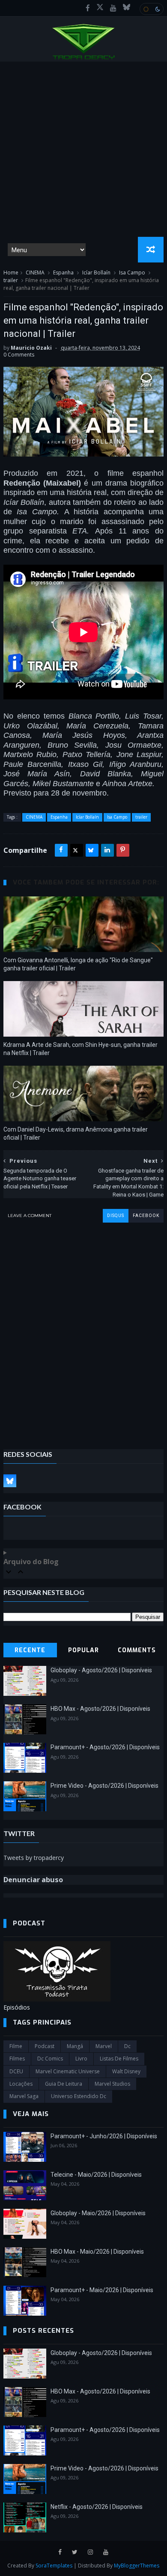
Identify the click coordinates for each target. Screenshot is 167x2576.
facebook (146, 1216)
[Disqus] (83, 1329)
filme (16, 2046)
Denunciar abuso (33, 1880)
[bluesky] (127, 8)
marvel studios (112, 2084)
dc (127, 2046)
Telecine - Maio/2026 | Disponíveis (96, 2175)
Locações (21, 2084)
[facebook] (88, 8)
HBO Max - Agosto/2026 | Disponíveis (100, 1709)
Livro (81, 2059)
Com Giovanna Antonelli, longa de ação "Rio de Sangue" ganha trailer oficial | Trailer (78, 964)
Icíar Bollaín (96, 273)
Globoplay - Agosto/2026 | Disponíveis (101, 1670)
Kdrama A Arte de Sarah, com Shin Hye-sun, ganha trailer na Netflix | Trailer (81, 1049)
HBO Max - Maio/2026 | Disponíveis (97, 2252)
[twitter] (75, 2552)
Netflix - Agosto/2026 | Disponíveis (97, 2507)
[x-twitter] (100, 8)
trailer (11, 280)
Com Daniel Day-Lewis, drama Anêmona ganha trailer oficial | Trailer (76, 1133)
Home (11, 273)
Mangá (75, 2046)
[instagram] (90, 2552)
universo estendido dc (79, 2096)
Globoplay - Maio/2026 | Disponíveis (98, 2213)
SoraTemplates (54, 2566)
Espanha (63, 273)
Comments (137, 1650)
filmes (17, 2059)
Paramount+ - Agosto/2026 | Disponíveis (105, 1747)
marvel (104, 2046)
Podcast (45, 2046)
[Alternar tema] (152, 9)
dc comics (50, 2059)
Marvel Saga (24, 2096)
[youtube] (113, 8)
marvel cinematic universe (68, 2071)
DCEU (16, 2071)
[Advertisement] (83, 149)
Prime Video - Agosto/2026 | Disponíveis (104, 1786)
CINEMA (35, 273)
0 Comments (19, 355)
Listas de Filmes (119, 2059)
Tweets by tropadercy (34, 1858)
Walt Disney (126, 2071)
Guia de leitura (64, 2084)
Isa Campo (132, 273)
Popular (83, 1650)
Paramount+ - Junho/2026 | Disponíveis (104, 2136)
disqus (116, 1216)
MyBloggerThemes (137, 2566)
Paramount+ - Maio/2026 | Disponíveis (102, 2290)
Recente (30, 1650)
